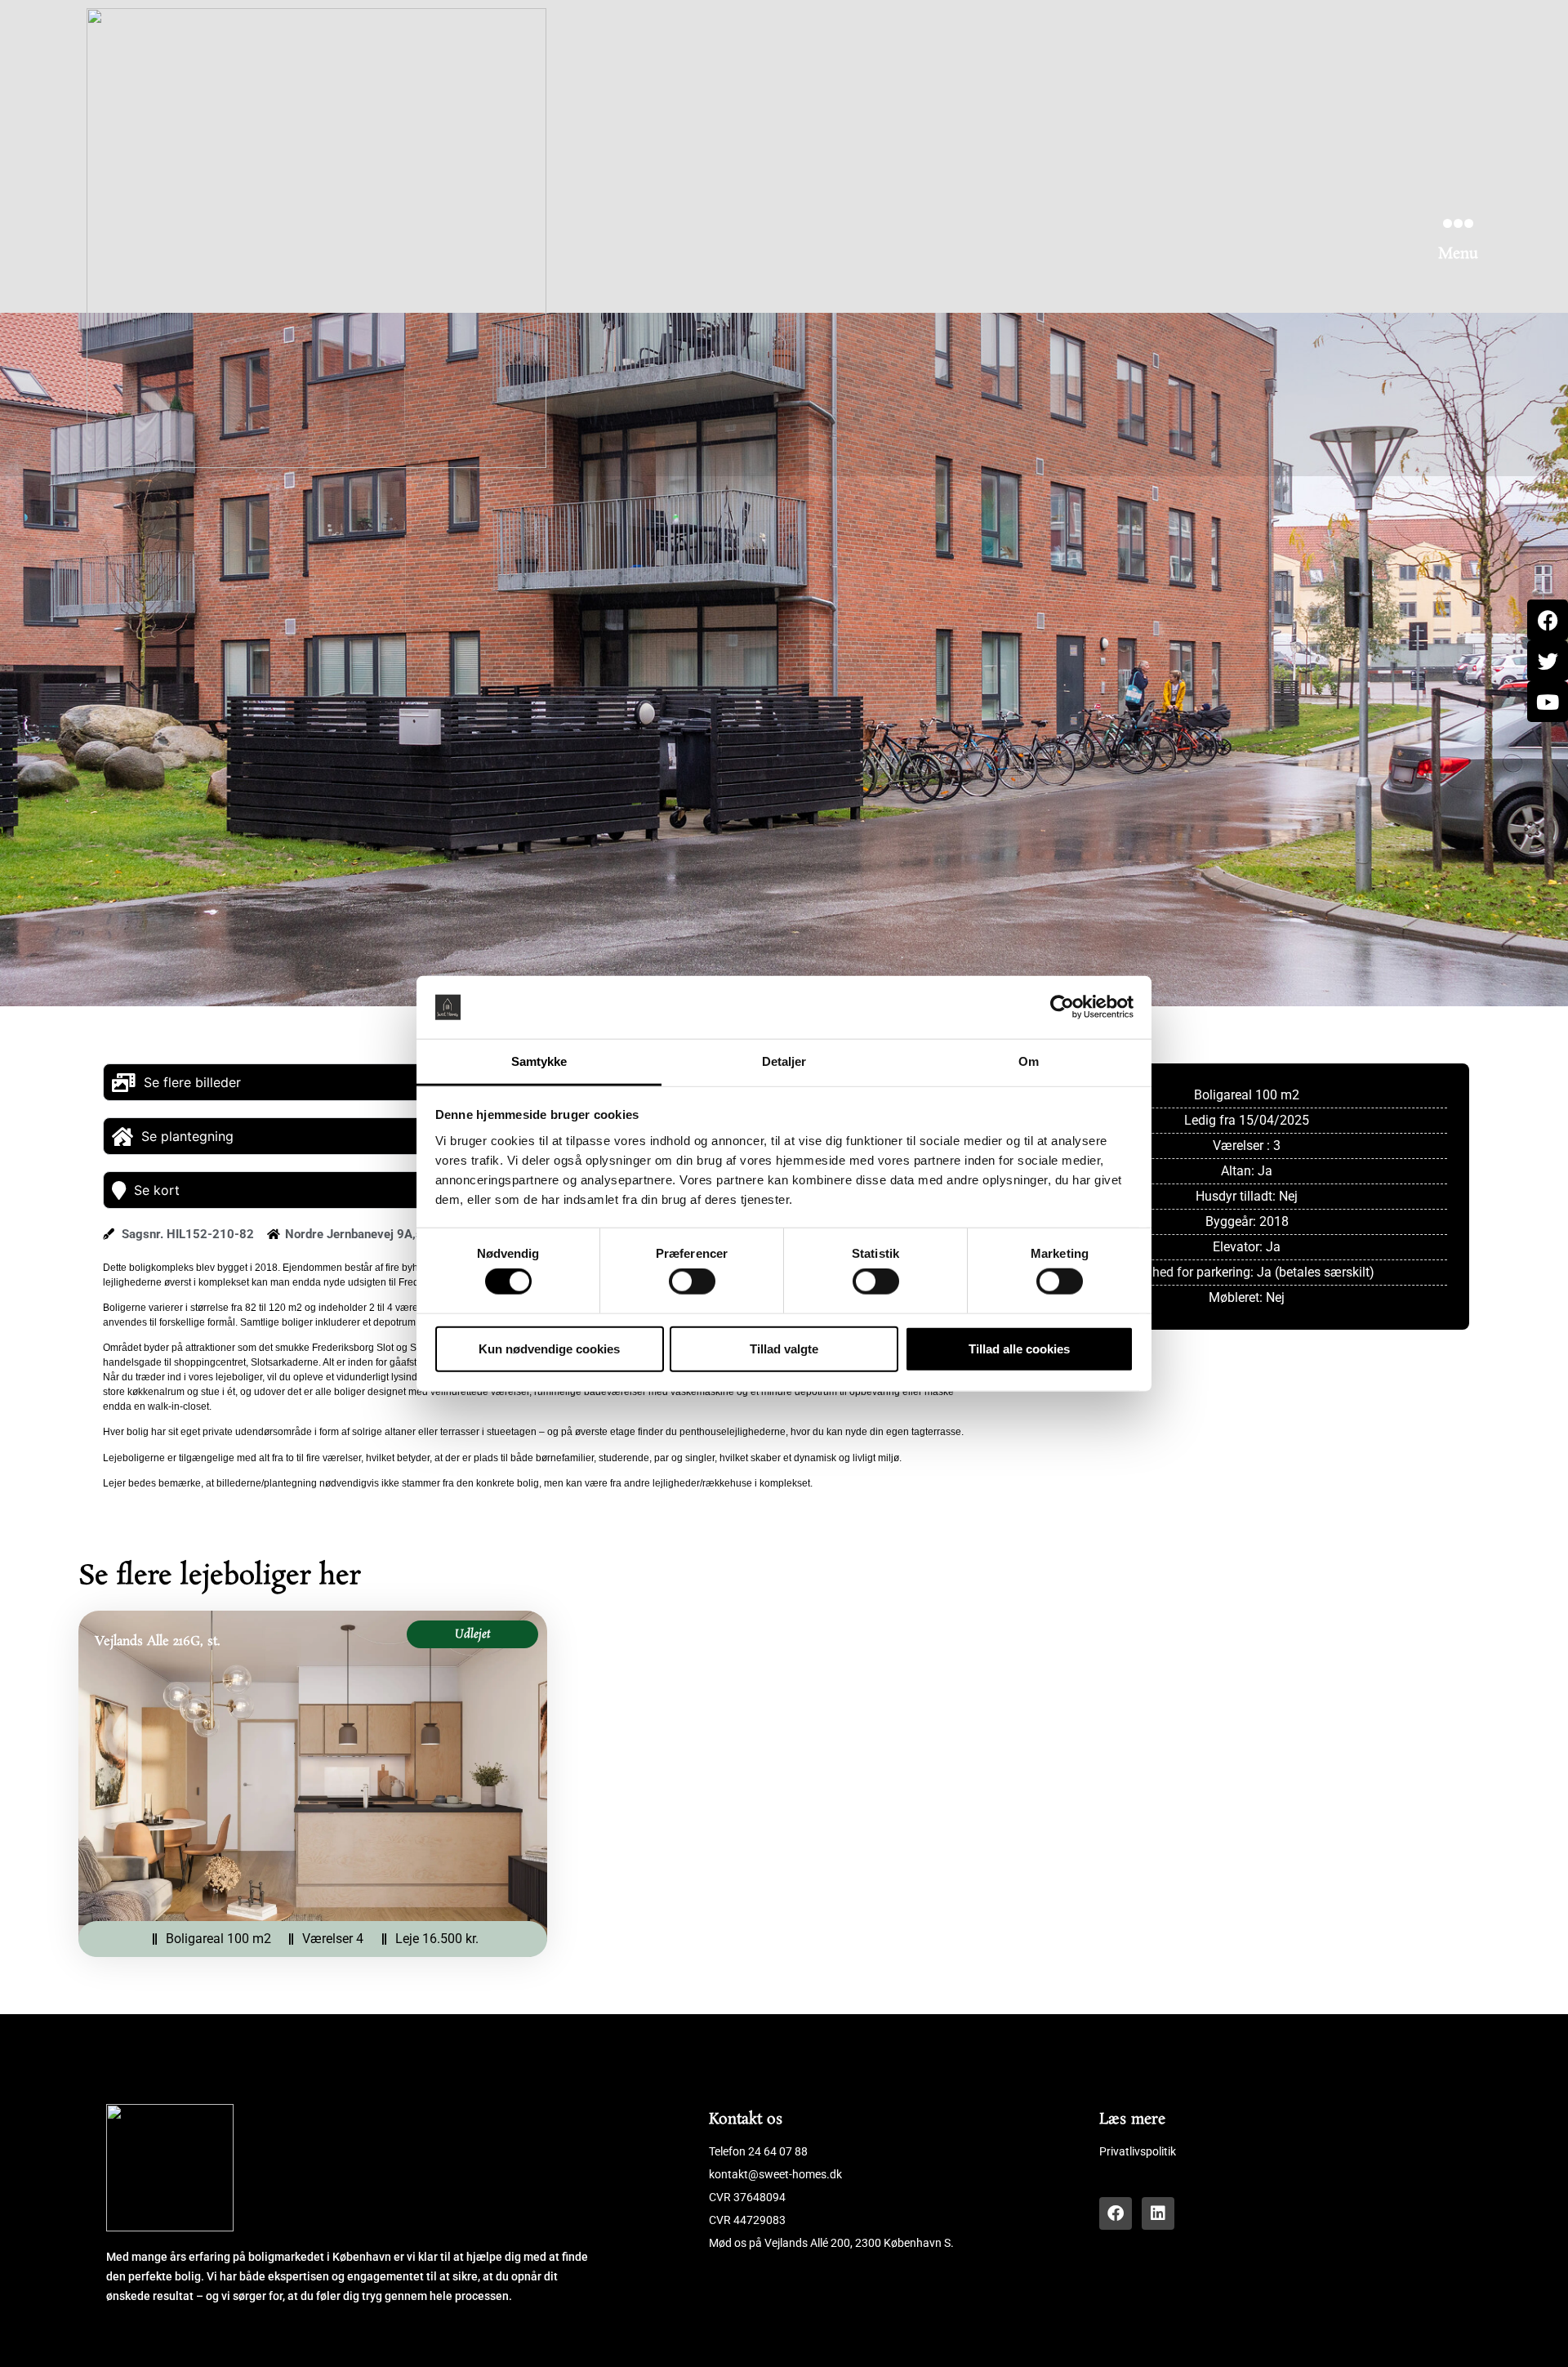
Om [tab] (1029, 1061)
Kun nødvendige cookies (549, 1348)
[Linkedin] (1158, 2213)
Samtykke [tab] (539, 1061)
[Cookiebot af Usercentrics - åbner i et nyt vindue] (1062, 1007)
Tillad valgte (784, 1348)
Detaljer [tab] (784, 1061)
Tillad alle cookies (1019, 1348)
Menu (1458, 254)
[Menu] (1458, 223)
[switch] (692, 1282)
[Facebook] (1116, 2213)
